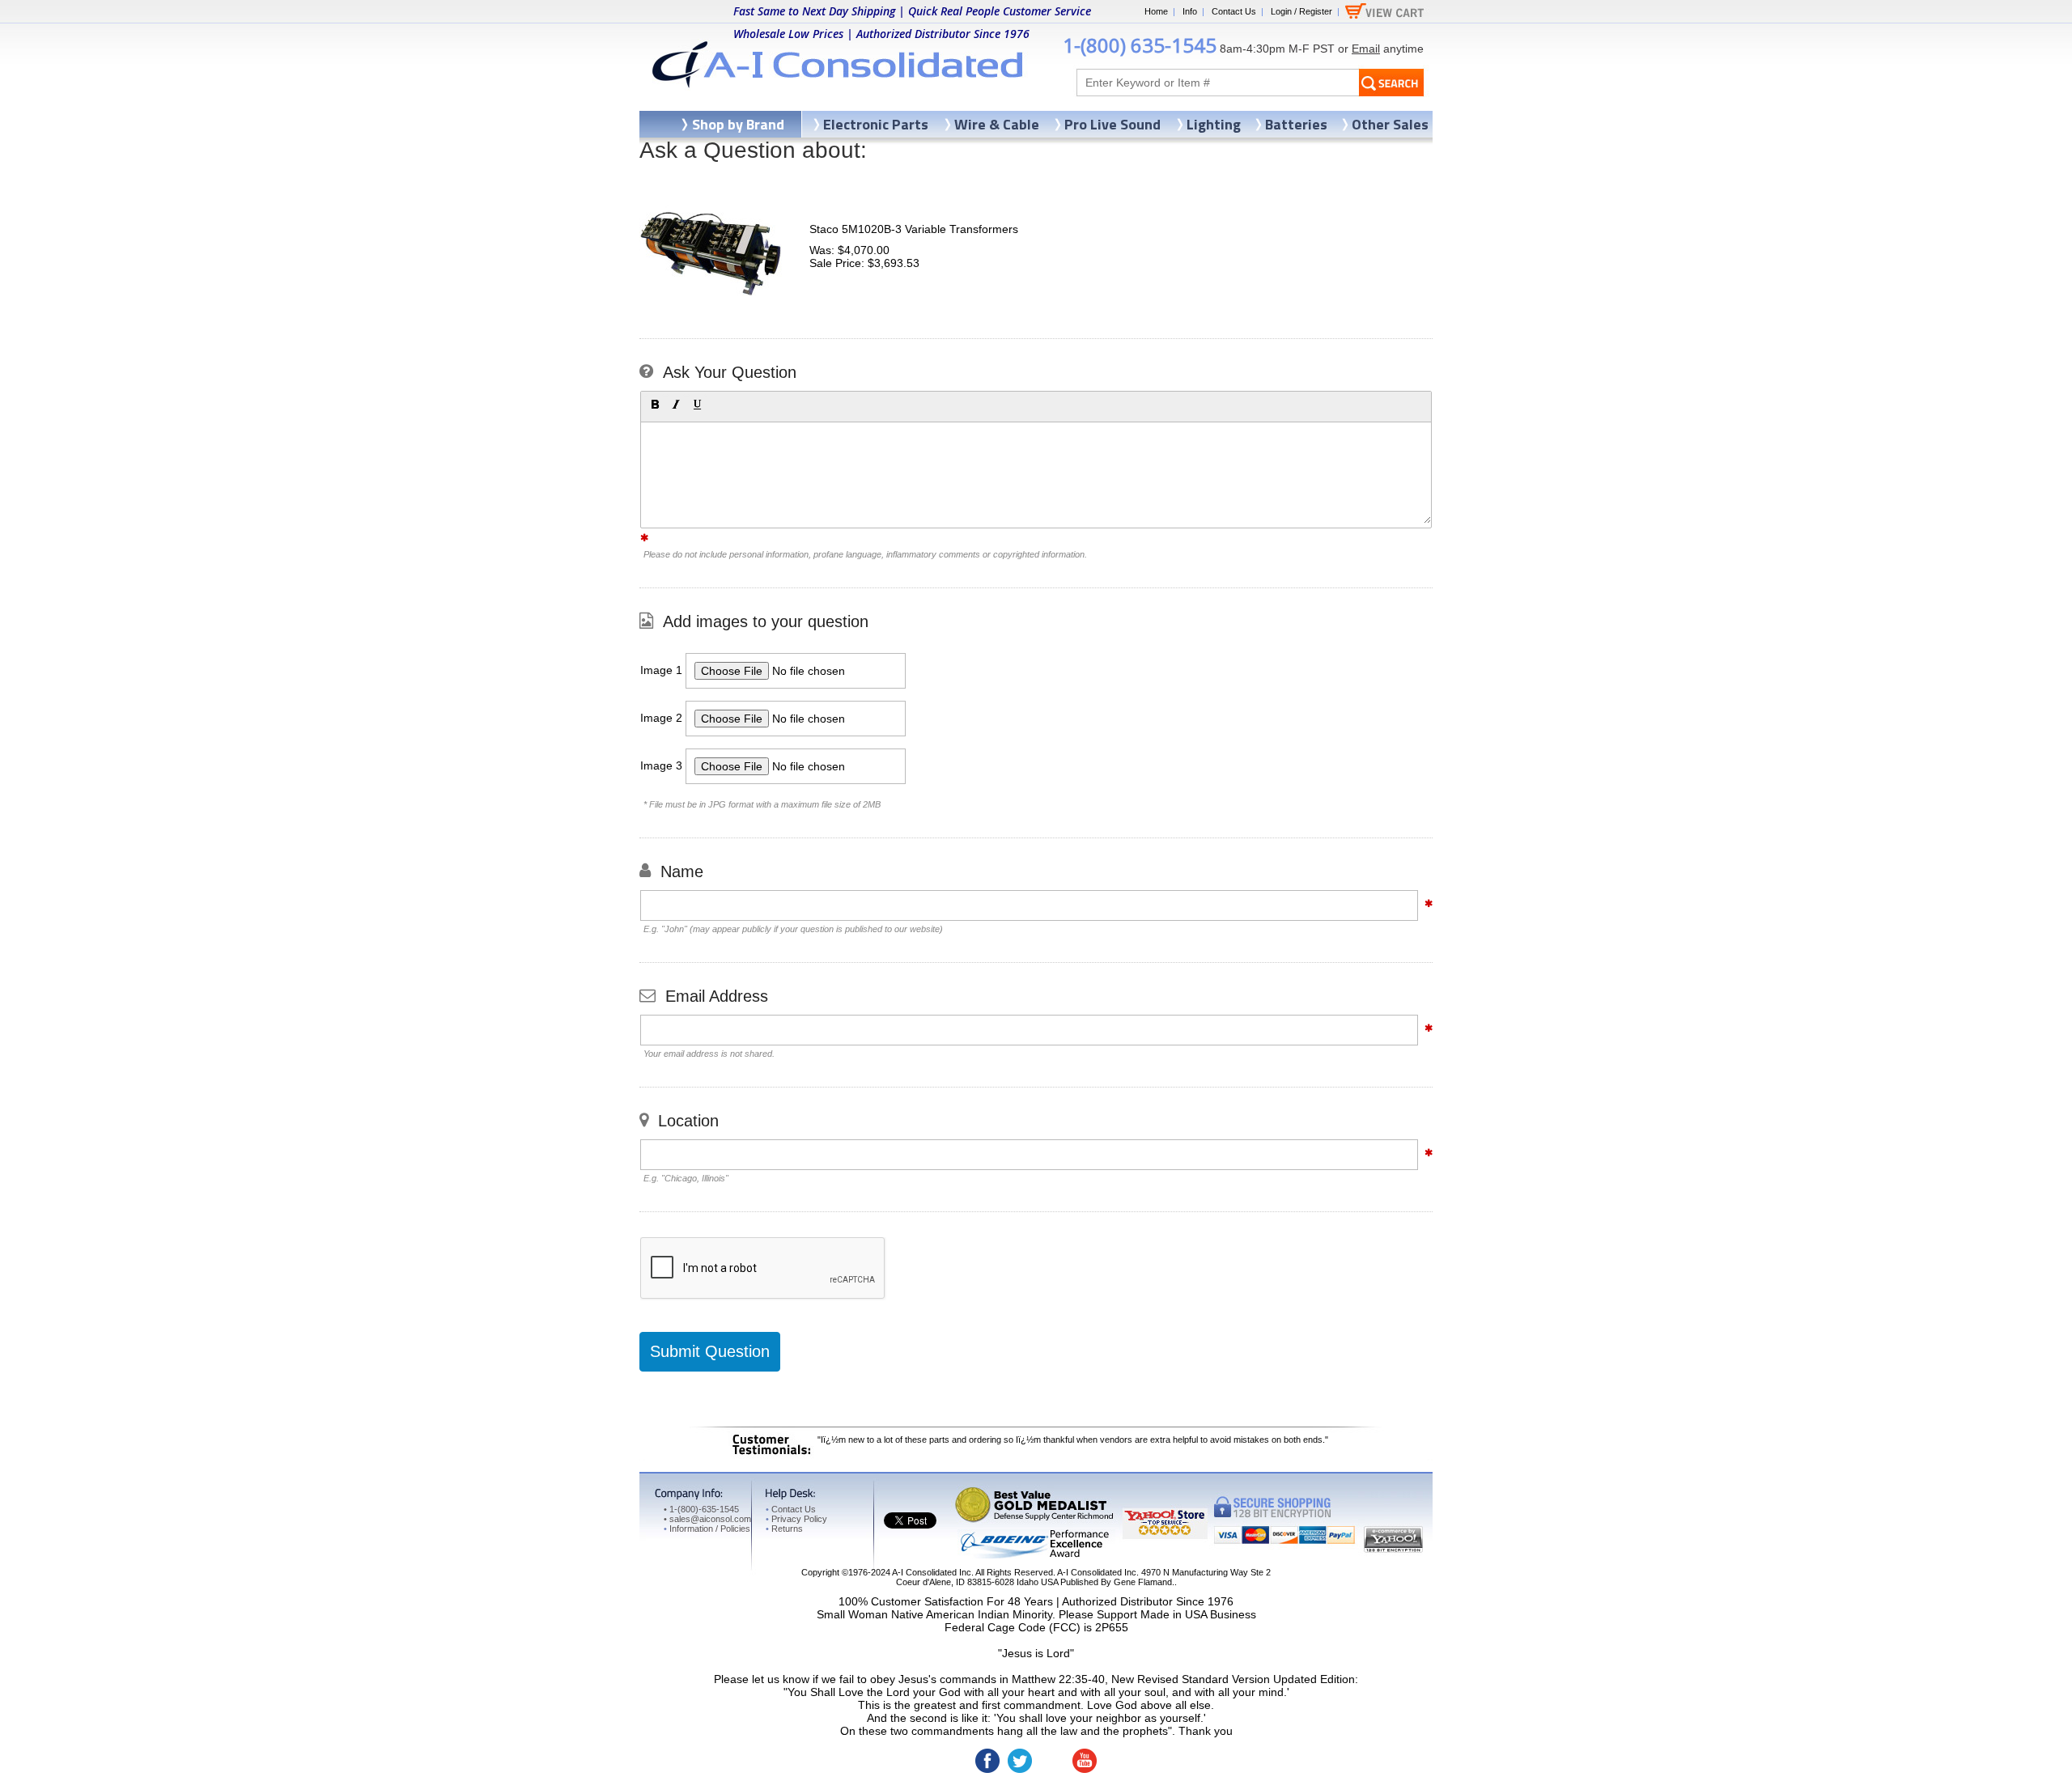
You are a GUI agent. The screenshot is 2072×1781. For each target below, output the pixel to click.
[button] (655, 405)
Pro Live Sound (1112, 124)
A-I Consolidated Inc (932, 1572)
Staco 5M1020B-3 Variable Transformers (914, 229)
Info (1190, 11)
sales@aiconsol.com (710, 1519)
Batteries (1296, 124)
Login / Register (1301, 11)
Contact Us (1234, 11)
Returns (784, 1529)
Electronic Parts (876, 124)
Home (1156, 11)
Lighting (1214, 124)
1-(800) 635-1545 (1140, 45)
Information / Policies (707, 1529)
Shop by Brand (738, 124)
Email (1366, 49)
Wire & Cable (997, 124)
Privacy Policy (796, 1519)
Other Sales (1390, 124)
